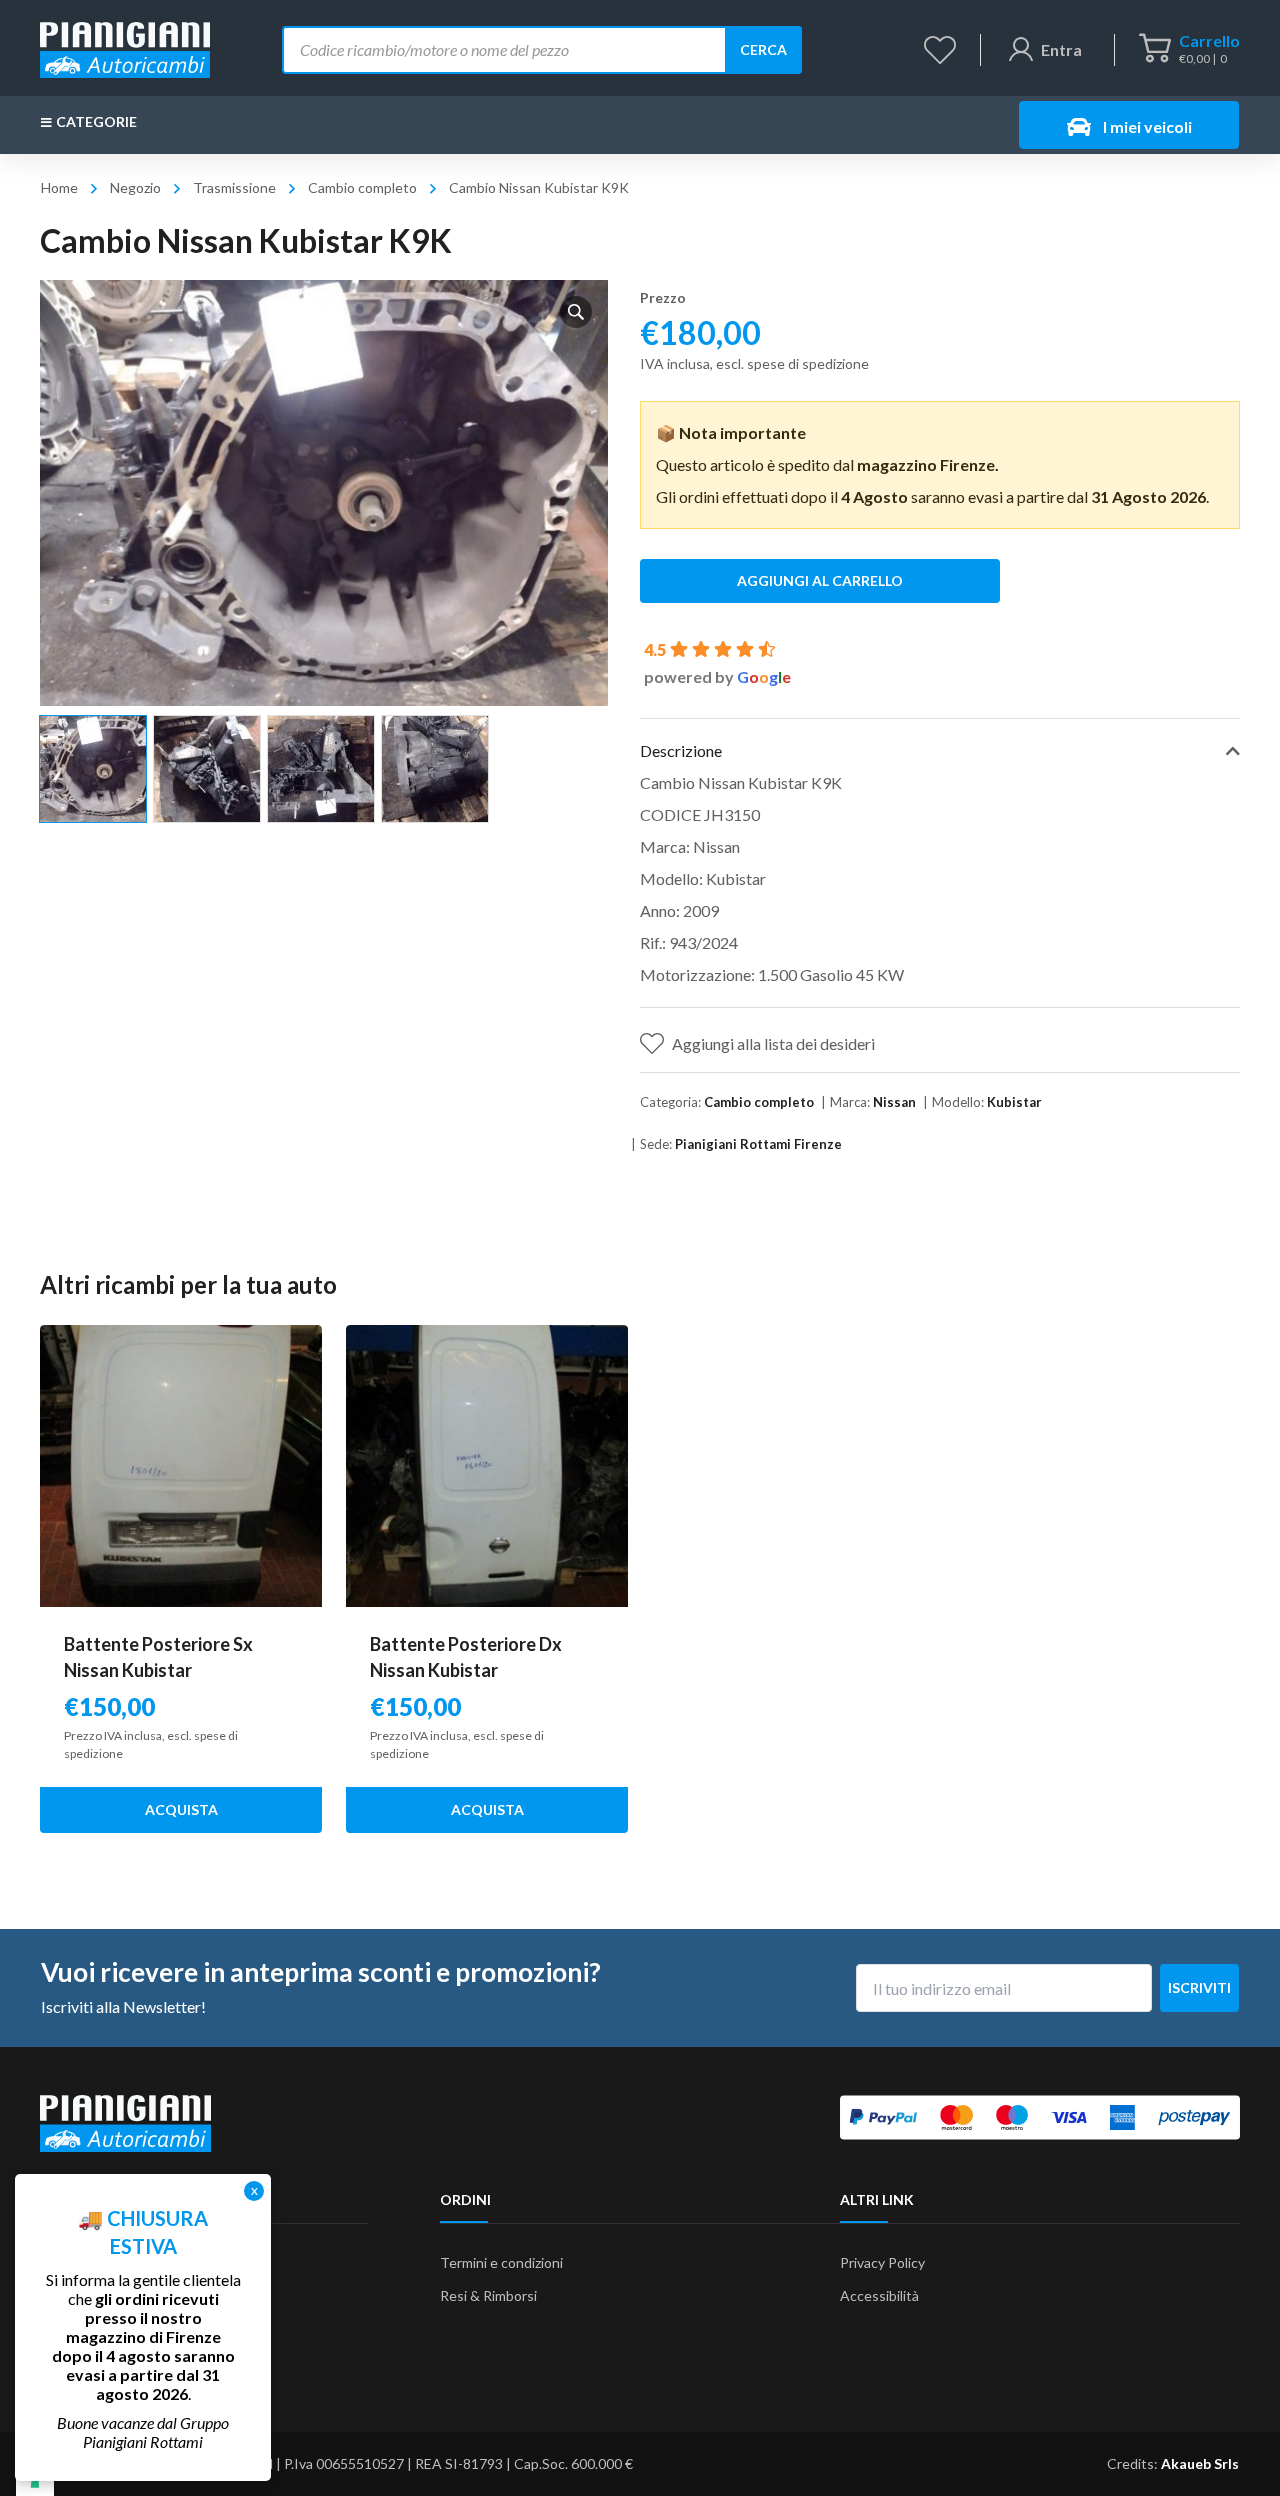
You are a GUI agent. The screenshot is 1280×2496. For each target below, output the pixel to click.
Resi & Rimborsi (488, 2295)
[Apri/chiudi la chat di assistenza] (1226, 2446)
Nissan (894, 1102)
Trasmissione (234, 187)
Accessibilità (879, 2295)
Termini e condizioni (501, 2262)
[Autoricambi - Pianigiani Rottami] (125, 47)
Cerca (763, 49)
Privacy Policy (882, 2262)
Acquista (181, 1809)
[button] (576, 312)
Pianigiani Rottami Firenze (758, 1144)
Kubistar (1014, 1102)
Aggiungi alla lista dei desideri (773, 1043)
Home (59, 187)
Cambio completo (362, 187)
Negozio (135, 187)
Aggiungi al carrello (820, 580)
